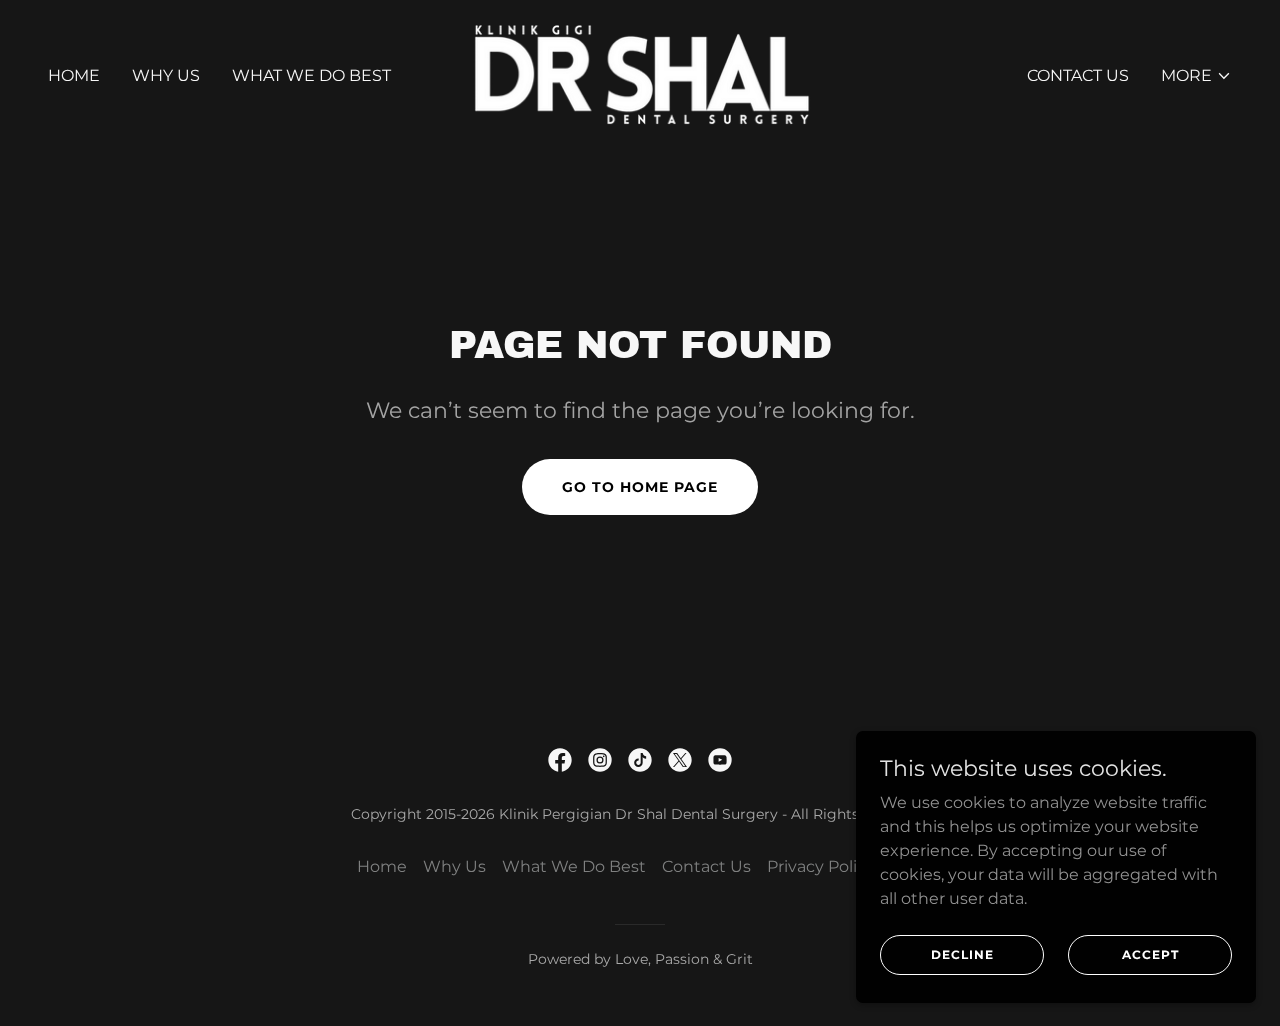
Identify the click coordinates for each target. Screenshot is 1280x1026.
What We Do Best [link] (311, 75)
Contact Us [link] (1078, 75)
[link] (640, 74)
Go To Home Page (640, 487)
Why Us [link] (166, 75)
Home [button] (382, 866)
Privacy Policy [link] (821, 866)
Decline (962, 954)
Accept (1150, 954)
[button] (1196, 76)
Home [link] (74, 75)
